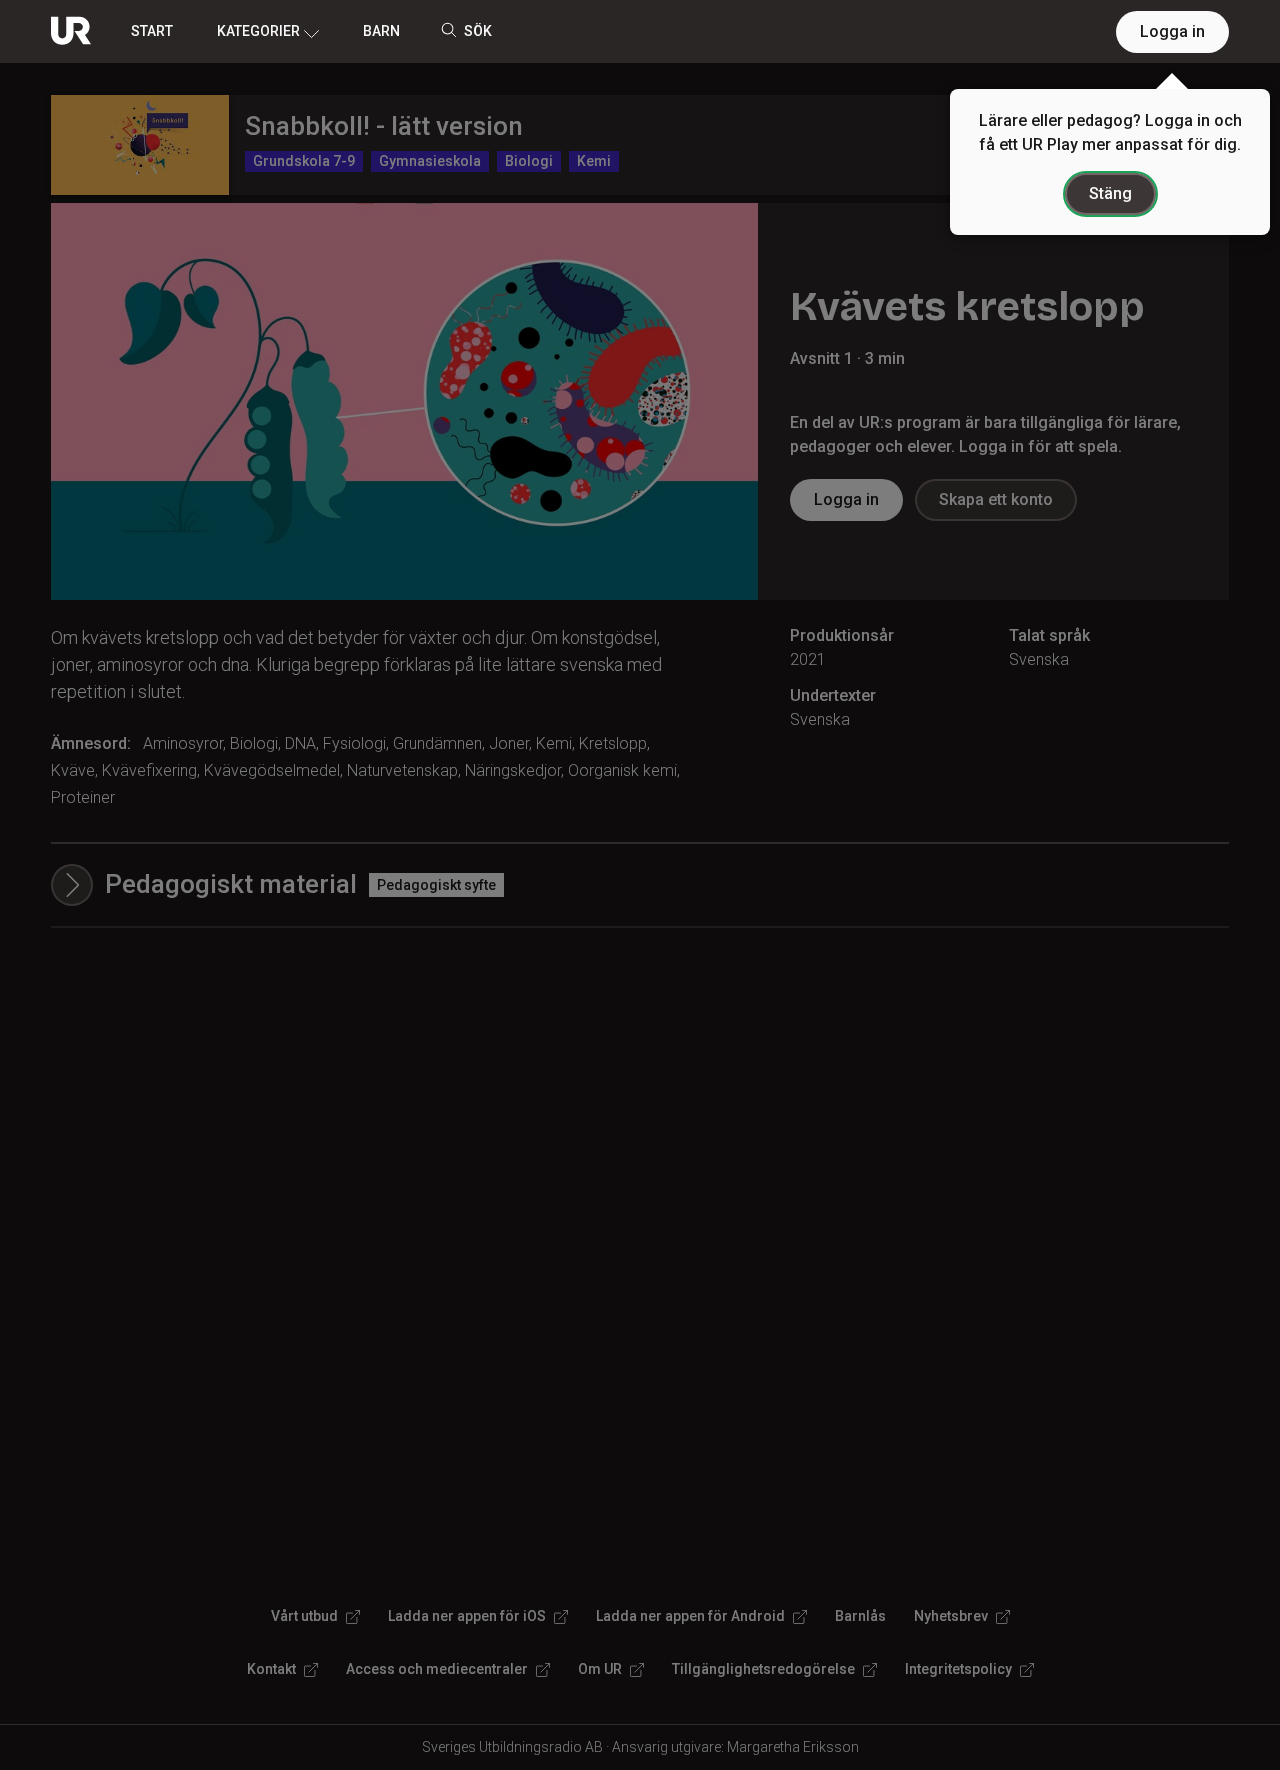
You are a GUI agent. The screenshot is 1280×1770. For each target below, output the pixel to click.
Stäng (1110, 193)
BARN (381, 31)
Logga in (1172, 31)
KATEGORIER (258, 31)
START (152, 31)
